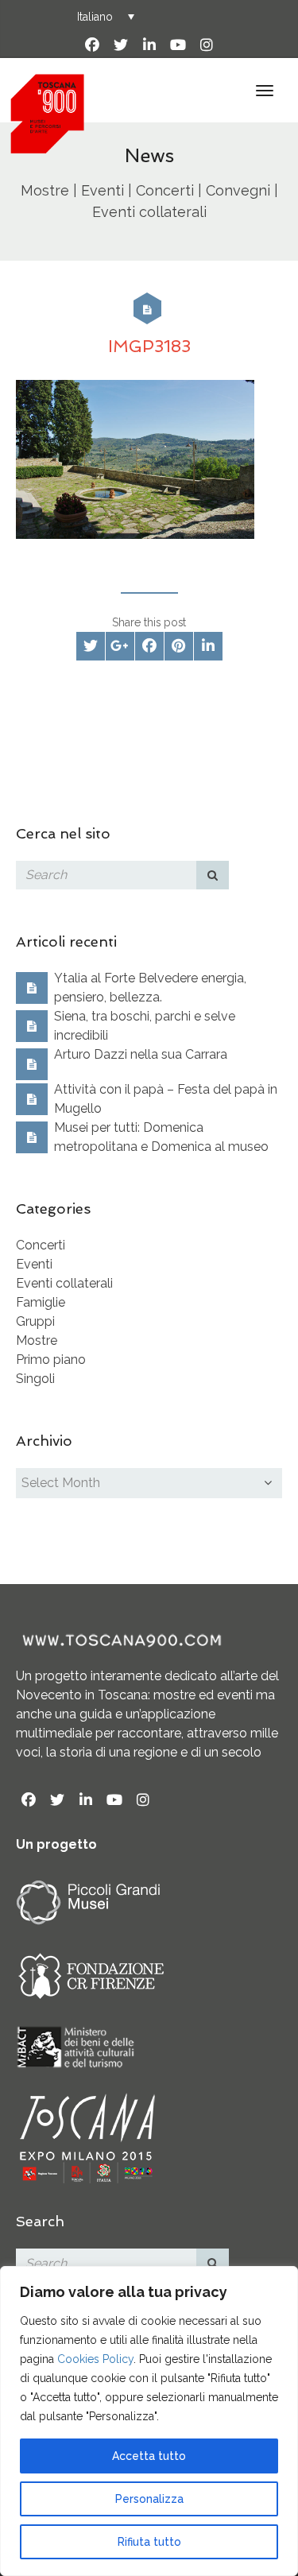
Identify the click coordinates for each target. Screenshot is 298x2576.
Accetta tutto (149, 2456)
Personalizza (149, 2499)
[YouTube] (178, 45)
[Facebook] (92, 45)
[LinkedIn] (149, 45)
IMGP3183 (149, 346)
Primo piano (51, 1360)
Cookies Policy (95, 2359)
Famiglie (41, 1302)
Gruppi (35, 1321)
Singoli (35, 1379)
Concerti (41, 1245)
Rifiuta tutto (149, 2542)
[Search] (213, 875)
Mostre (37, 1340)
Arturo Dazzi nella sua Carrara (141, 1054)
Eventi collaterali (64, 1283)
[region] (149, 2421)
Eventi (34, 1264)
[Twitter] (121, 45)
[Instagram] (207, 45)
